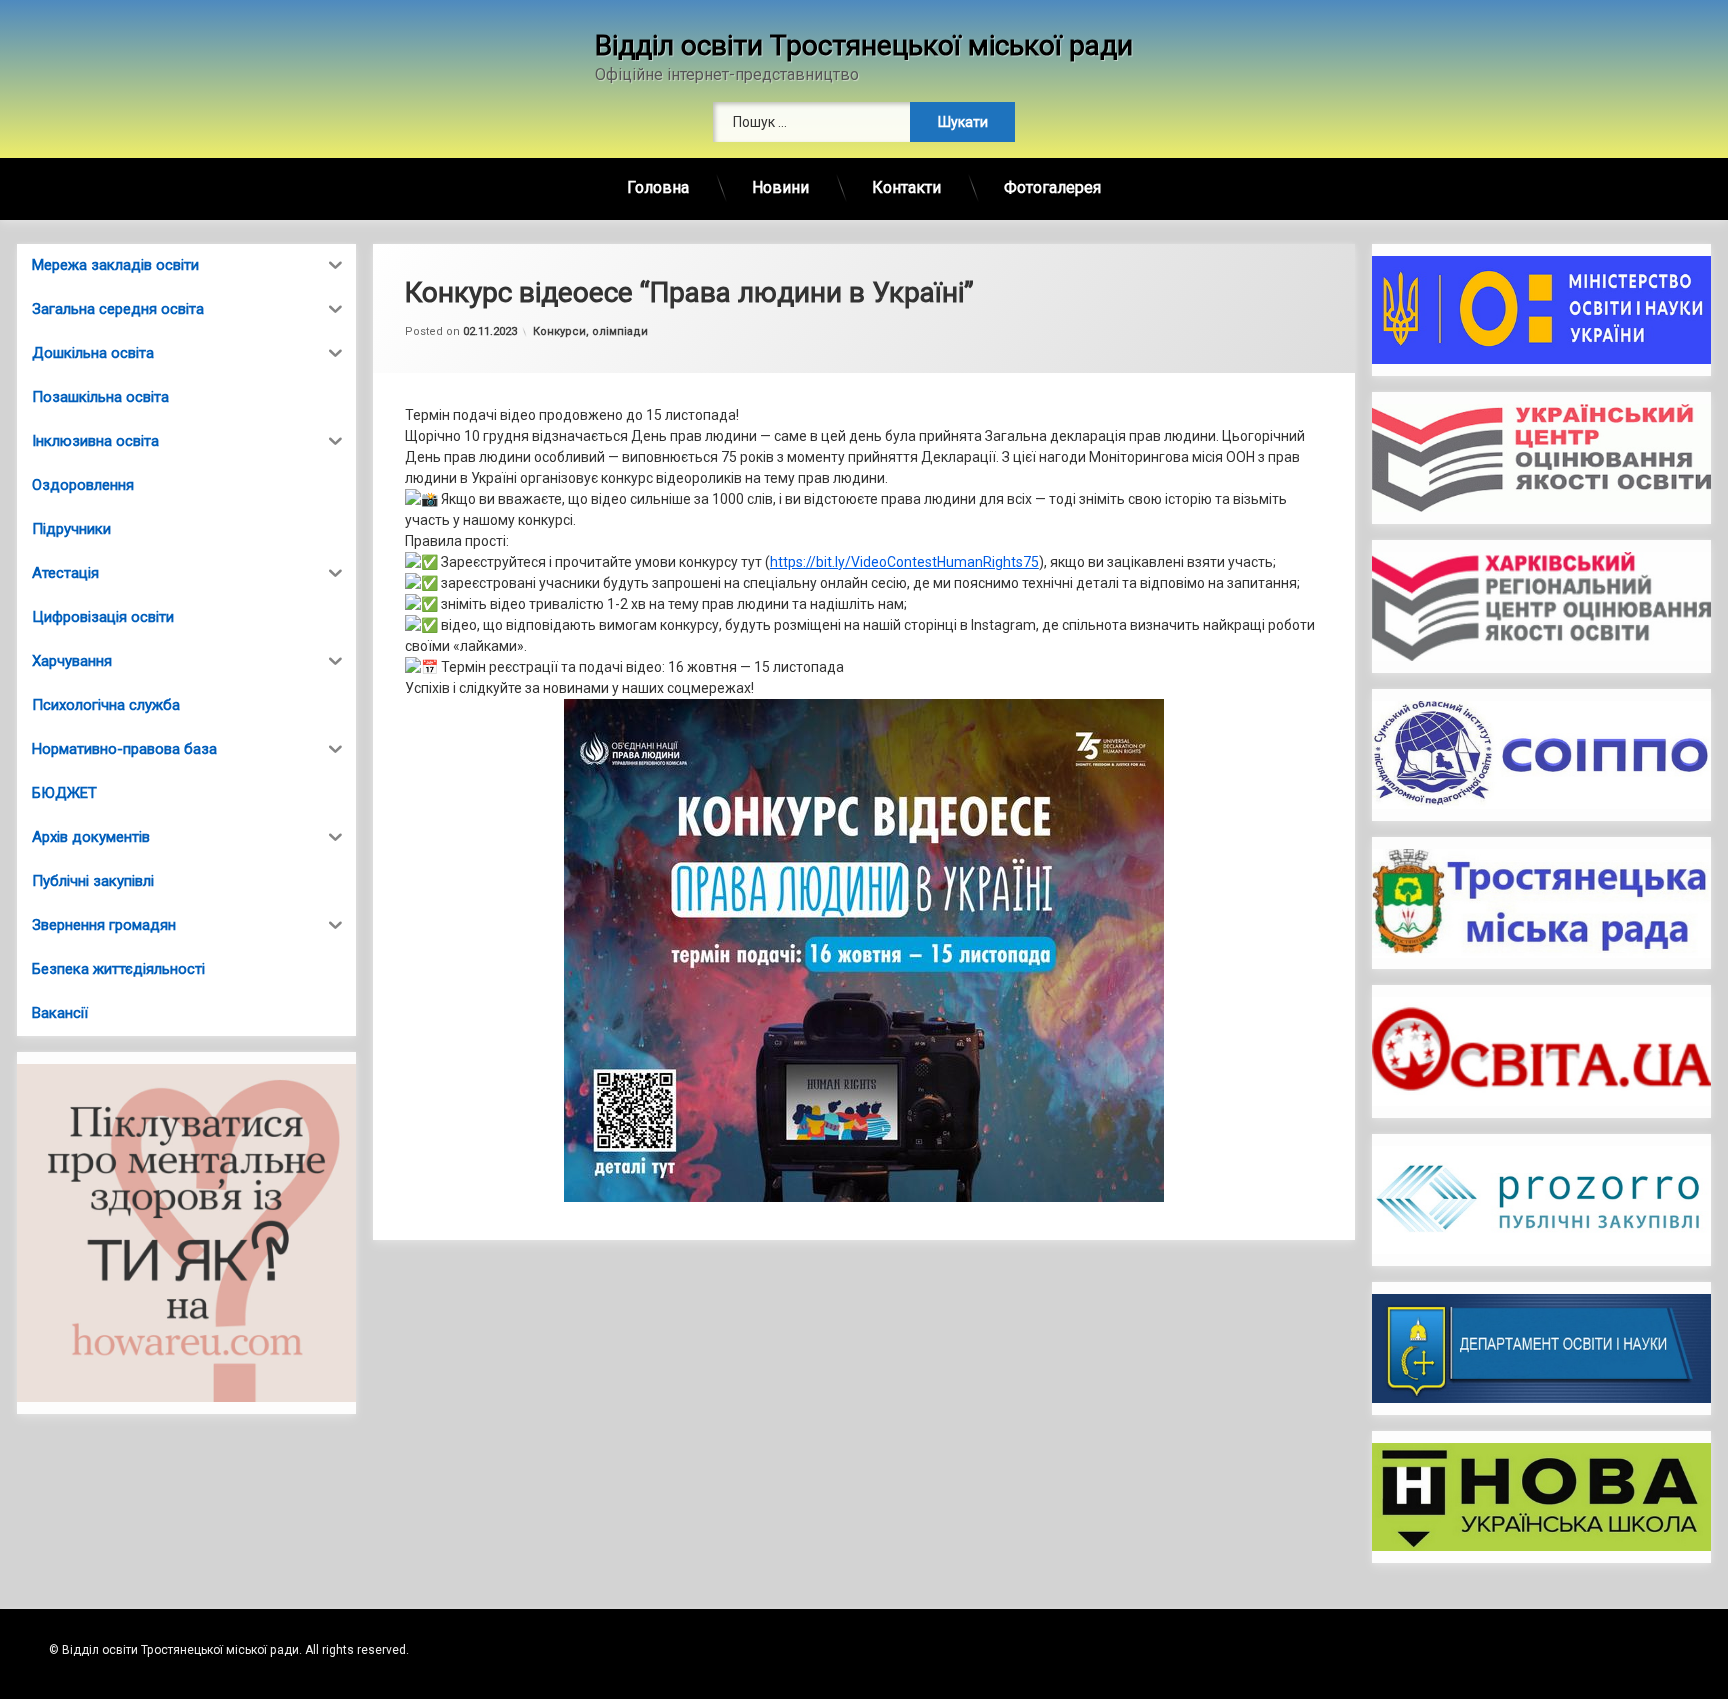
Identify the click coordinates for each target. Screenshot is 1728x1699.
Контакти (906, 187)
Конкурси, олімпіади (590, 331)
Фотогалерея (1052, 187)
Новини (780, 187)
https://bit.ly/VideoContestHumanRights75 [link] (904, 562)
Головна (658, 187)
